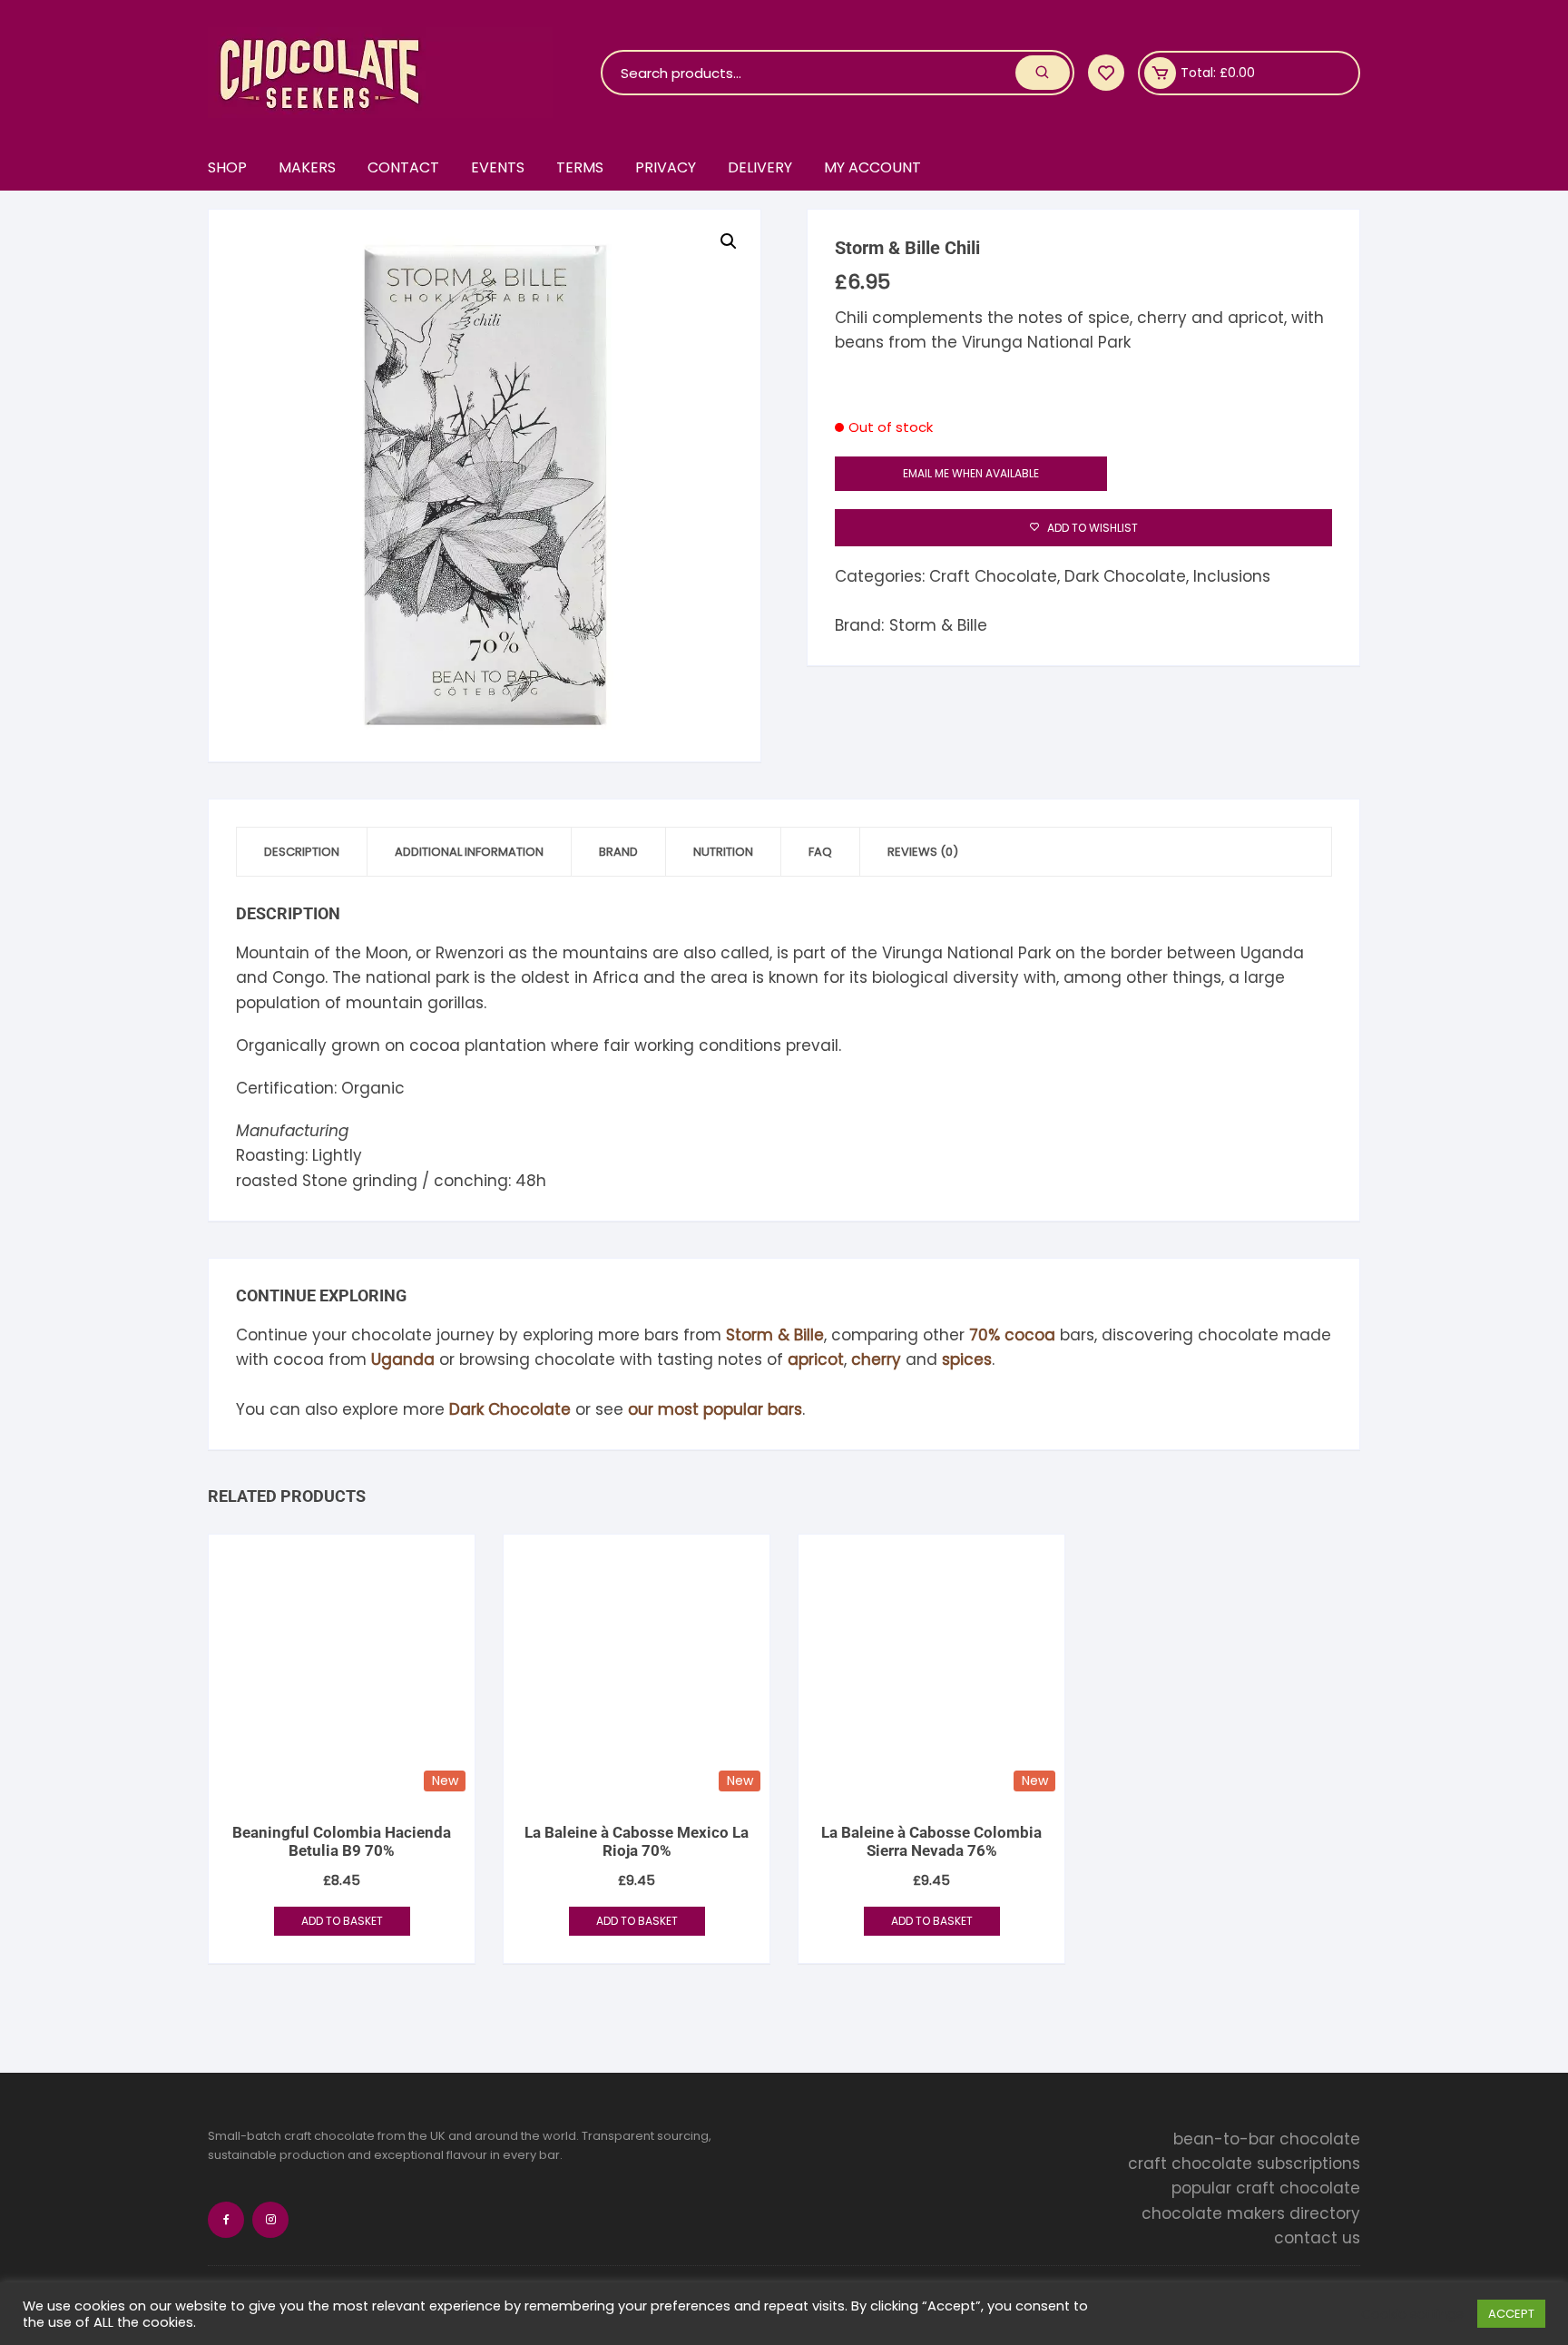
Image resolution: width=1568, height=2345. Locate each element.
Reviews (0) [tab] (923, 852)
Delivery (760, 167)
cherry (876, 1359)
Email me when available (971, 473)
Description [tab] (302, 852)
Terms (580, 167)
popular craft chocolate (1266, 2189)
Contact (403, 167)
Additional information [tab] (469, 852)
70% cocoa (1012, 1335)
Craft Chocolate (993, 576)
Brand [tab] (618, 852)
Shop (227, 167)
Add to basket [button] (342, 1921)
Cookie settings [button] (1412, 2314)
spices (967, 1359)
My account (872, 167)
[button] (729, 241)
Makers (307, 167)
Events (498, 167)
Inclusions (1232, 576)
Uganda (403, 1359)
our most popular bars (715, 1409)
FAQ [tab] (820, 852)
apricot (816, 1359)
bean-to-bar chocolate (1267, 2139)
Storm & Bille (938, 625)
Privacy (666, 167)
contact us (1317, 2238)
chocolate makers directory (1251, 2213)
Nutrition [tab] (723, 852)
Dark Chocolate (1125, 576)
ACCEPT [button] (1511, 2314)
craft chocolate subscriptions (1244, 2164)
